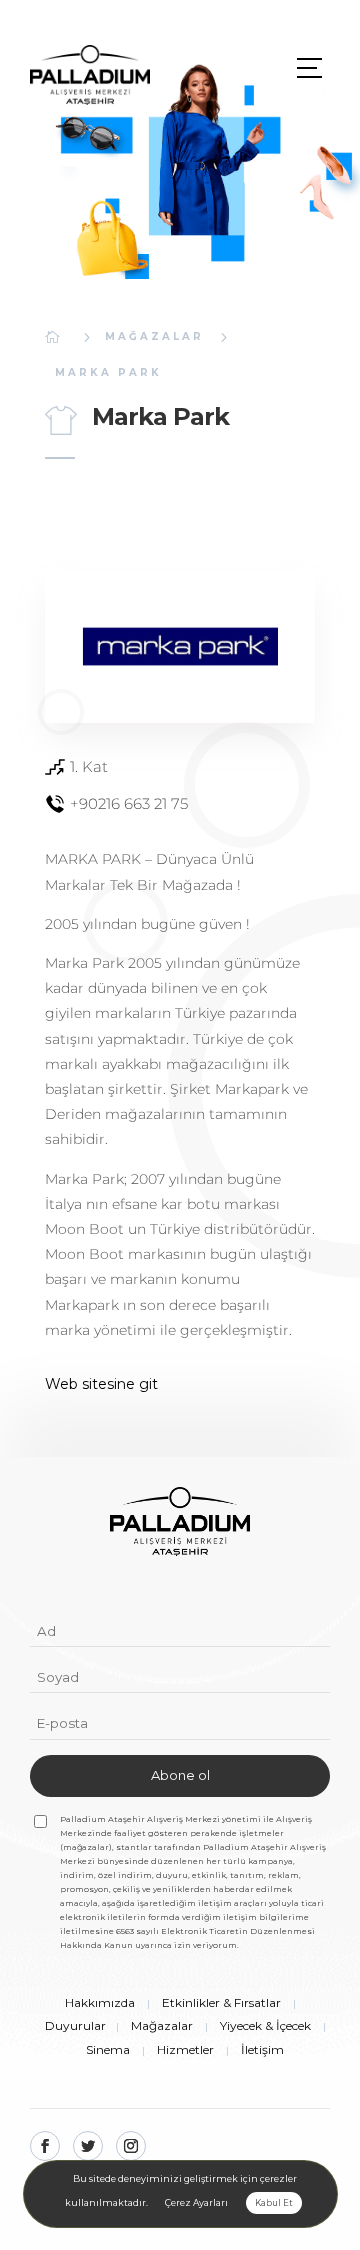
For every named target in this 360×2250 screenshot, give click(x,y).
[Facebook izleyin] (45, 2146)
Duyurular (75, 2025)
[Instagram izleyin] (131, 2146)
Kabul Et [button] (274, 2203)
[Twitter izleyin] (88, 2146)
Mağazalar (154, 336)
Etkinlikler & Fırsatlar (221, 2002)
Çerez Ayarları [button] (196, 2202)
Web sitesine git (101, 1384)
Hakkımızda (100, 2002)
